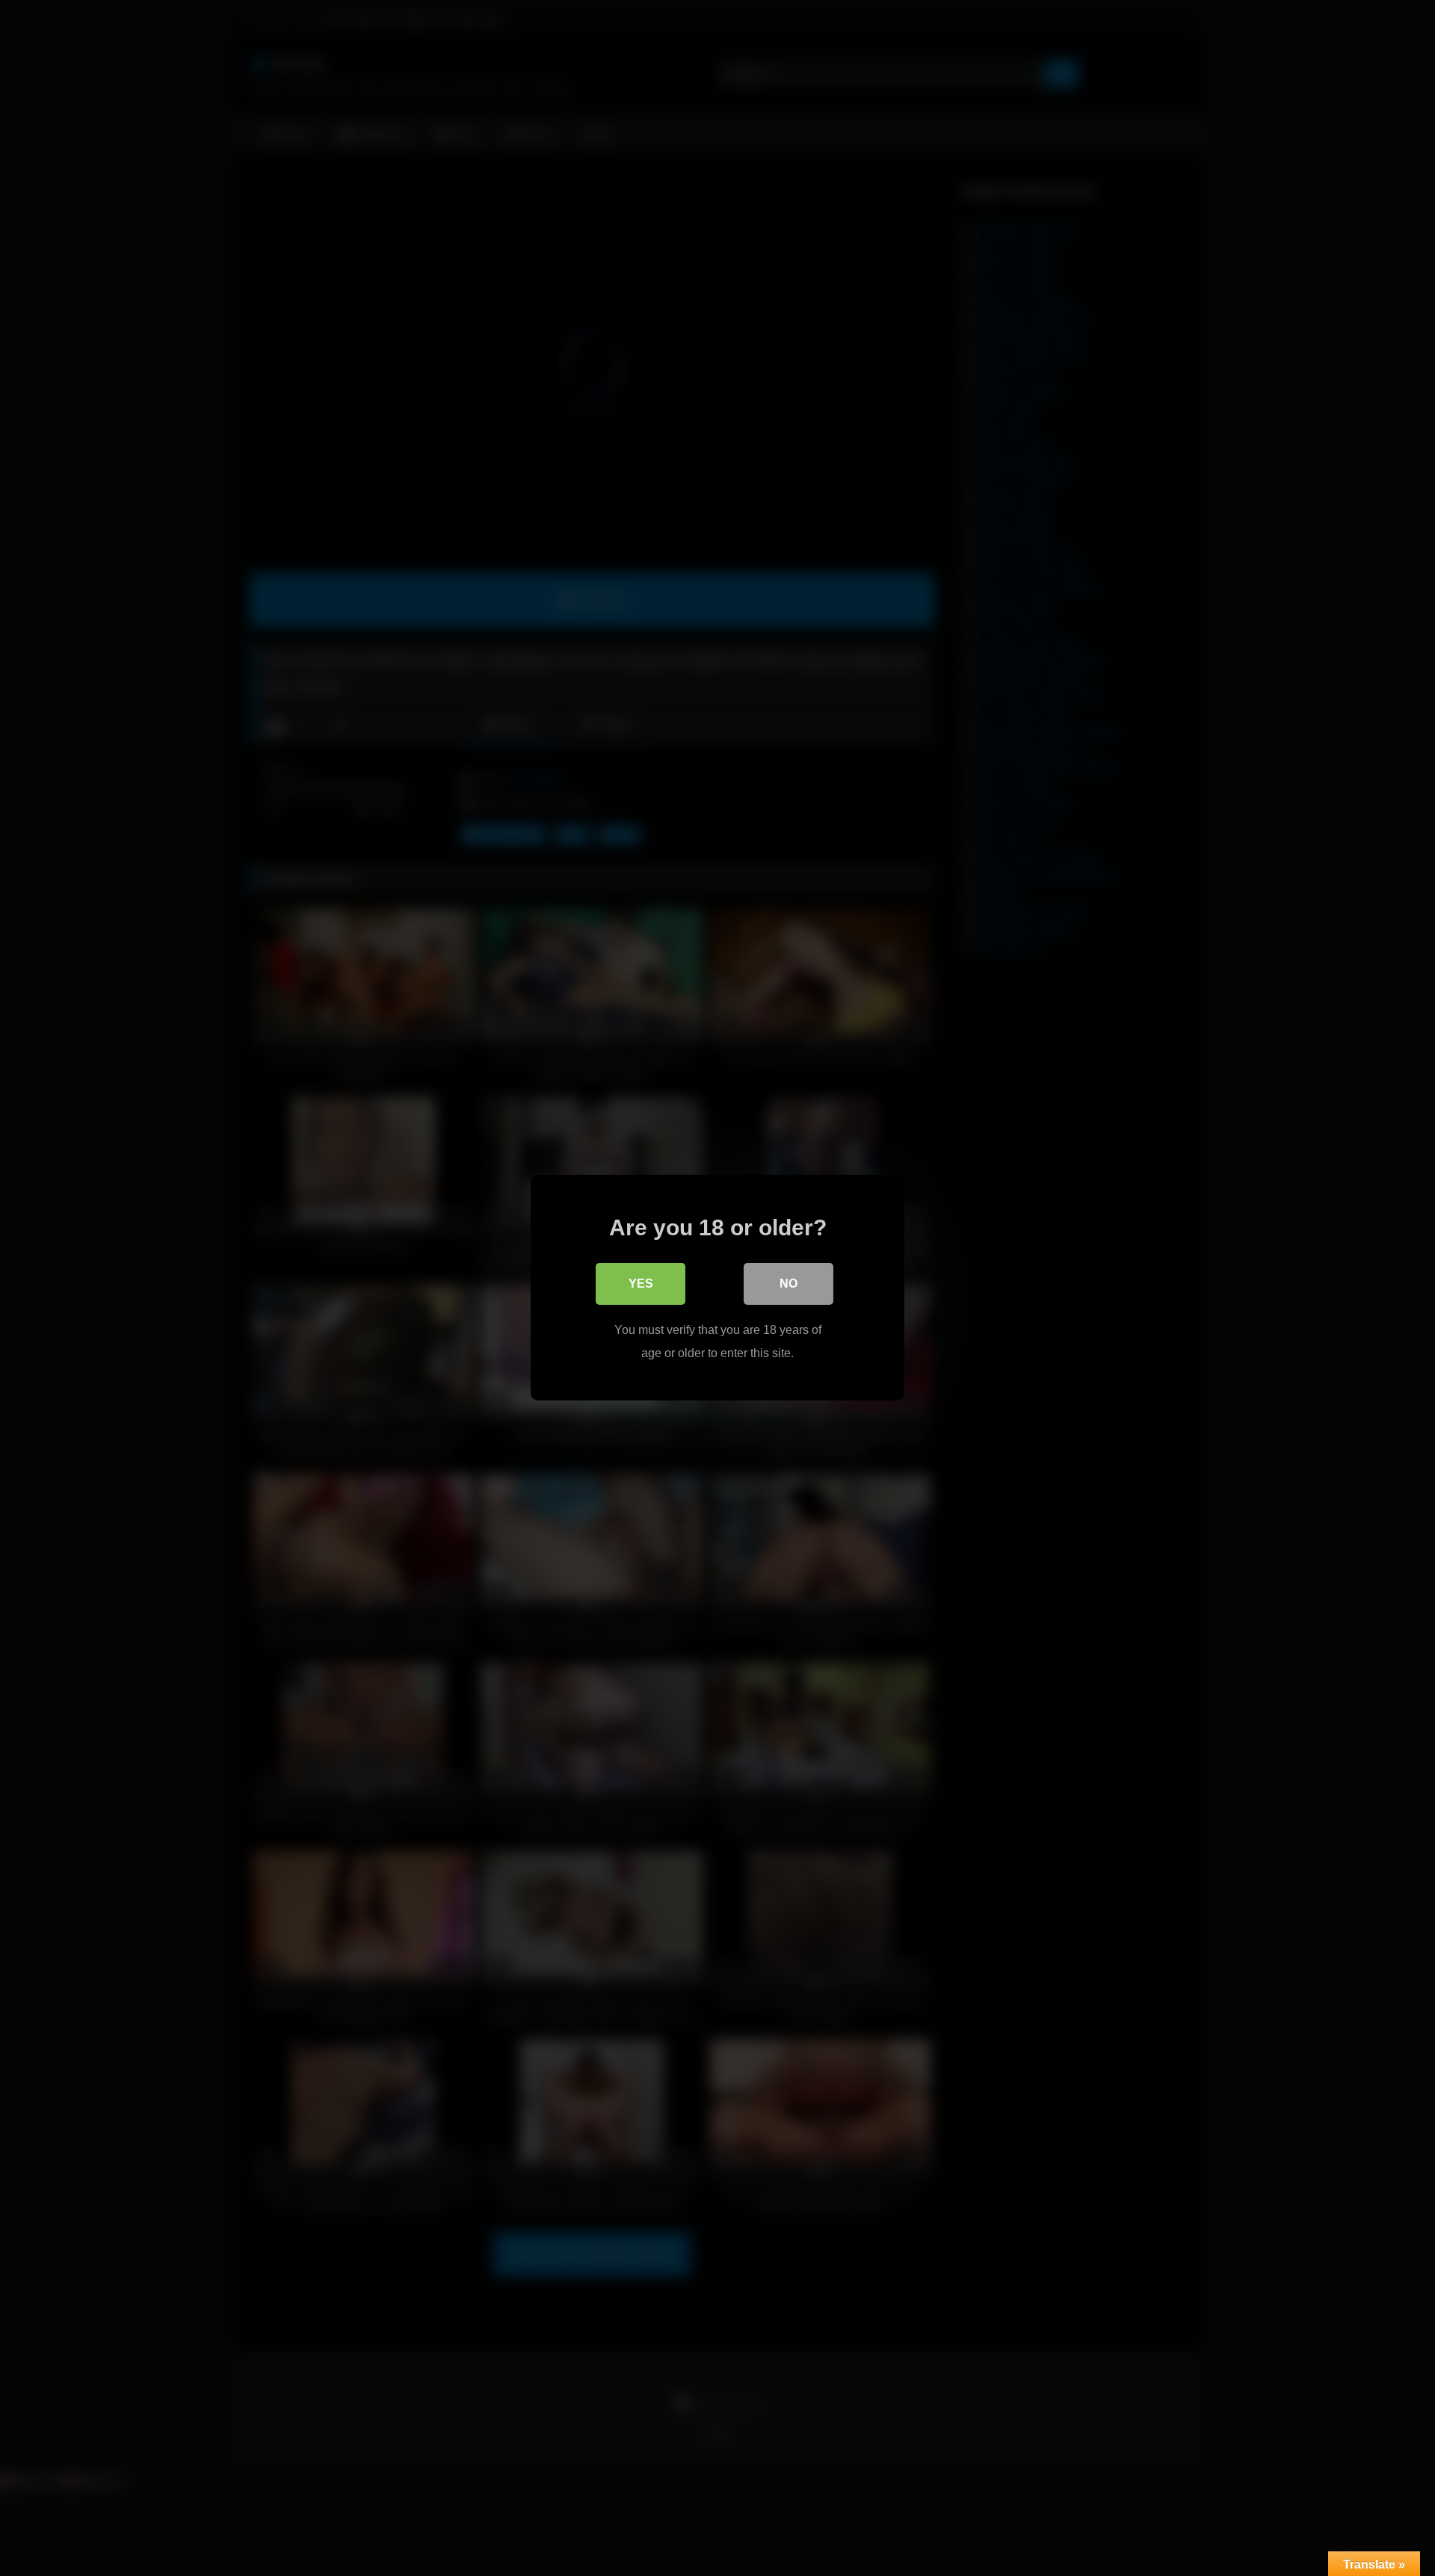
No (789, 1284)
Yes (641, 1284)
